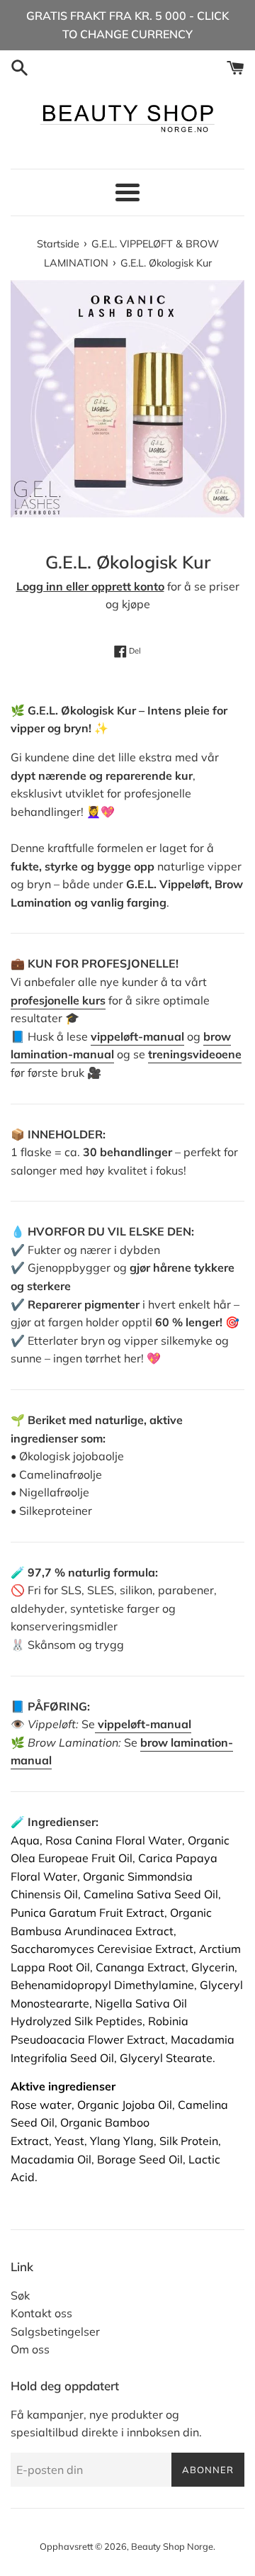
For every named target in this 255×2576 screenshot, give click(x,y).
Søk (20, 2295)
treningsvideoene (195, 1054)
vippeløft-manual (137, 1036)
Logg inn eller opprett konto (90, 586)
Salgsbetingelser (55, 2331)
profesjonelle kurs (58, 1000)
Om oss (30, 2349)
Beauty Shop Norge (172, 2546)
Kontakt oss (41, 2313)
